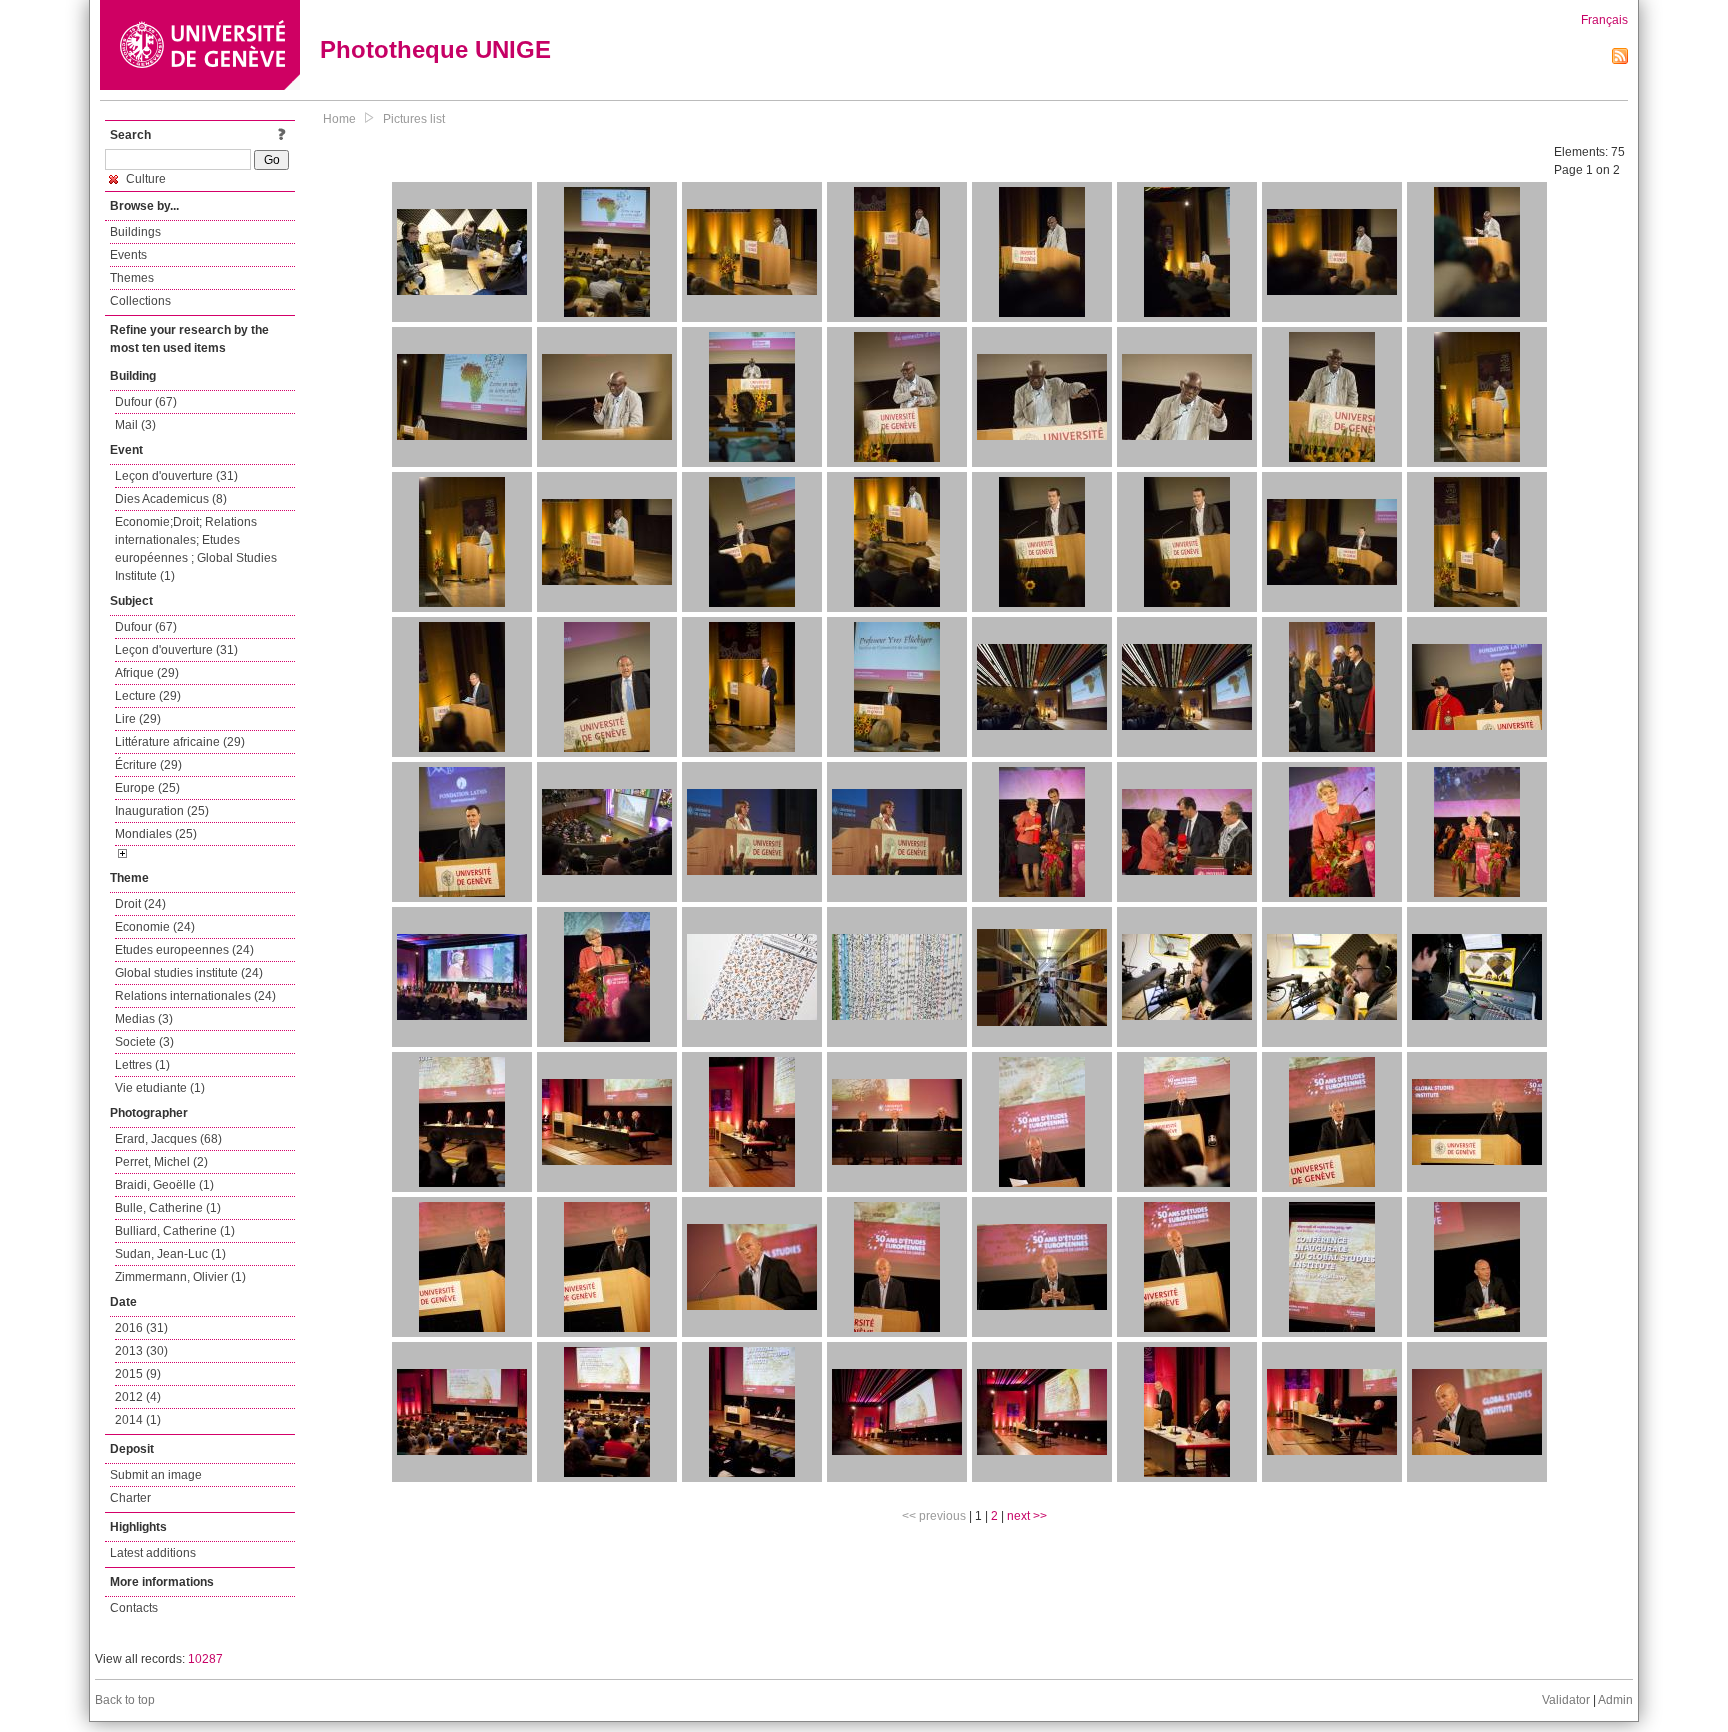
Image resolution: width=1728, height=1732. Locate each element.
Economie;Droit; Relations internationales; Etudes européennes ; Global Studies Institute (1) (196, 549)
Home (339, 119)
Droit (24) (140, 904)
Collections (140, 301)
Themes (132, 278)
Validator (1566, 1700)
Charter (130, 1498)
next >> (1027, 1516)
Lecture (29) (148, 696)
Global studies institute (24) (189, 973)
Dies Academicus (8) (171, 499)
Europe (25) (147, 788)
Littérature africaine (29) (180, 742)
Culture (144, 179)
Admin (1615, 1700)
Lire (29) (138, 719)
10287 (205, 1659)
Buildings (135, 232)
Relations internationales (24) (195, 996)
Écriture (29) (148, 765)
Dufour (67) (146, 402)
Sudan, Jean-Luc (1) (170, 1254)
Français (1604, 20)
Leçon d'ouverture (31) (176, 476)
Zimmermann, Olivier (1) (180, 1277)
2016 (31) (141, 1328)
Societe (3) (144, 1042)
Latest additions (153, 1553)
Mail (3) (135, 425)
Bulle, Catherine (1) (168, 1208)
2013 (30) (141, 1351)
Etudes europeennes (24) (184, 950)
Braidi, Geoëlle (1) (164, 1185)
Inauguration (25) (162, 811)
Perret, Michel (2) (161, 1162)
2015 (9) (138, 1374)
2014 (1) (138, 1420)
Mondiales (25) (156, 834)
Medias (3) (144, 1019)
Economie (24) (155, 927)
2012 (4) (138, 1397)
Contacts (134, 1608)
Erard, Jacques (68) (168, 1139)
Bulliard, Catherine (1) (175, 1231)
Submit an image (156, 1475)
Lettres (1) (142, 1065)
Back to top (125, 1700)
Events (128, 255)
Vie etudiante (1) (160, 1088)
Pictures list (414, 119)
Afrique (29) (147, 673)
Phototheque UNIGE (435, 49)
